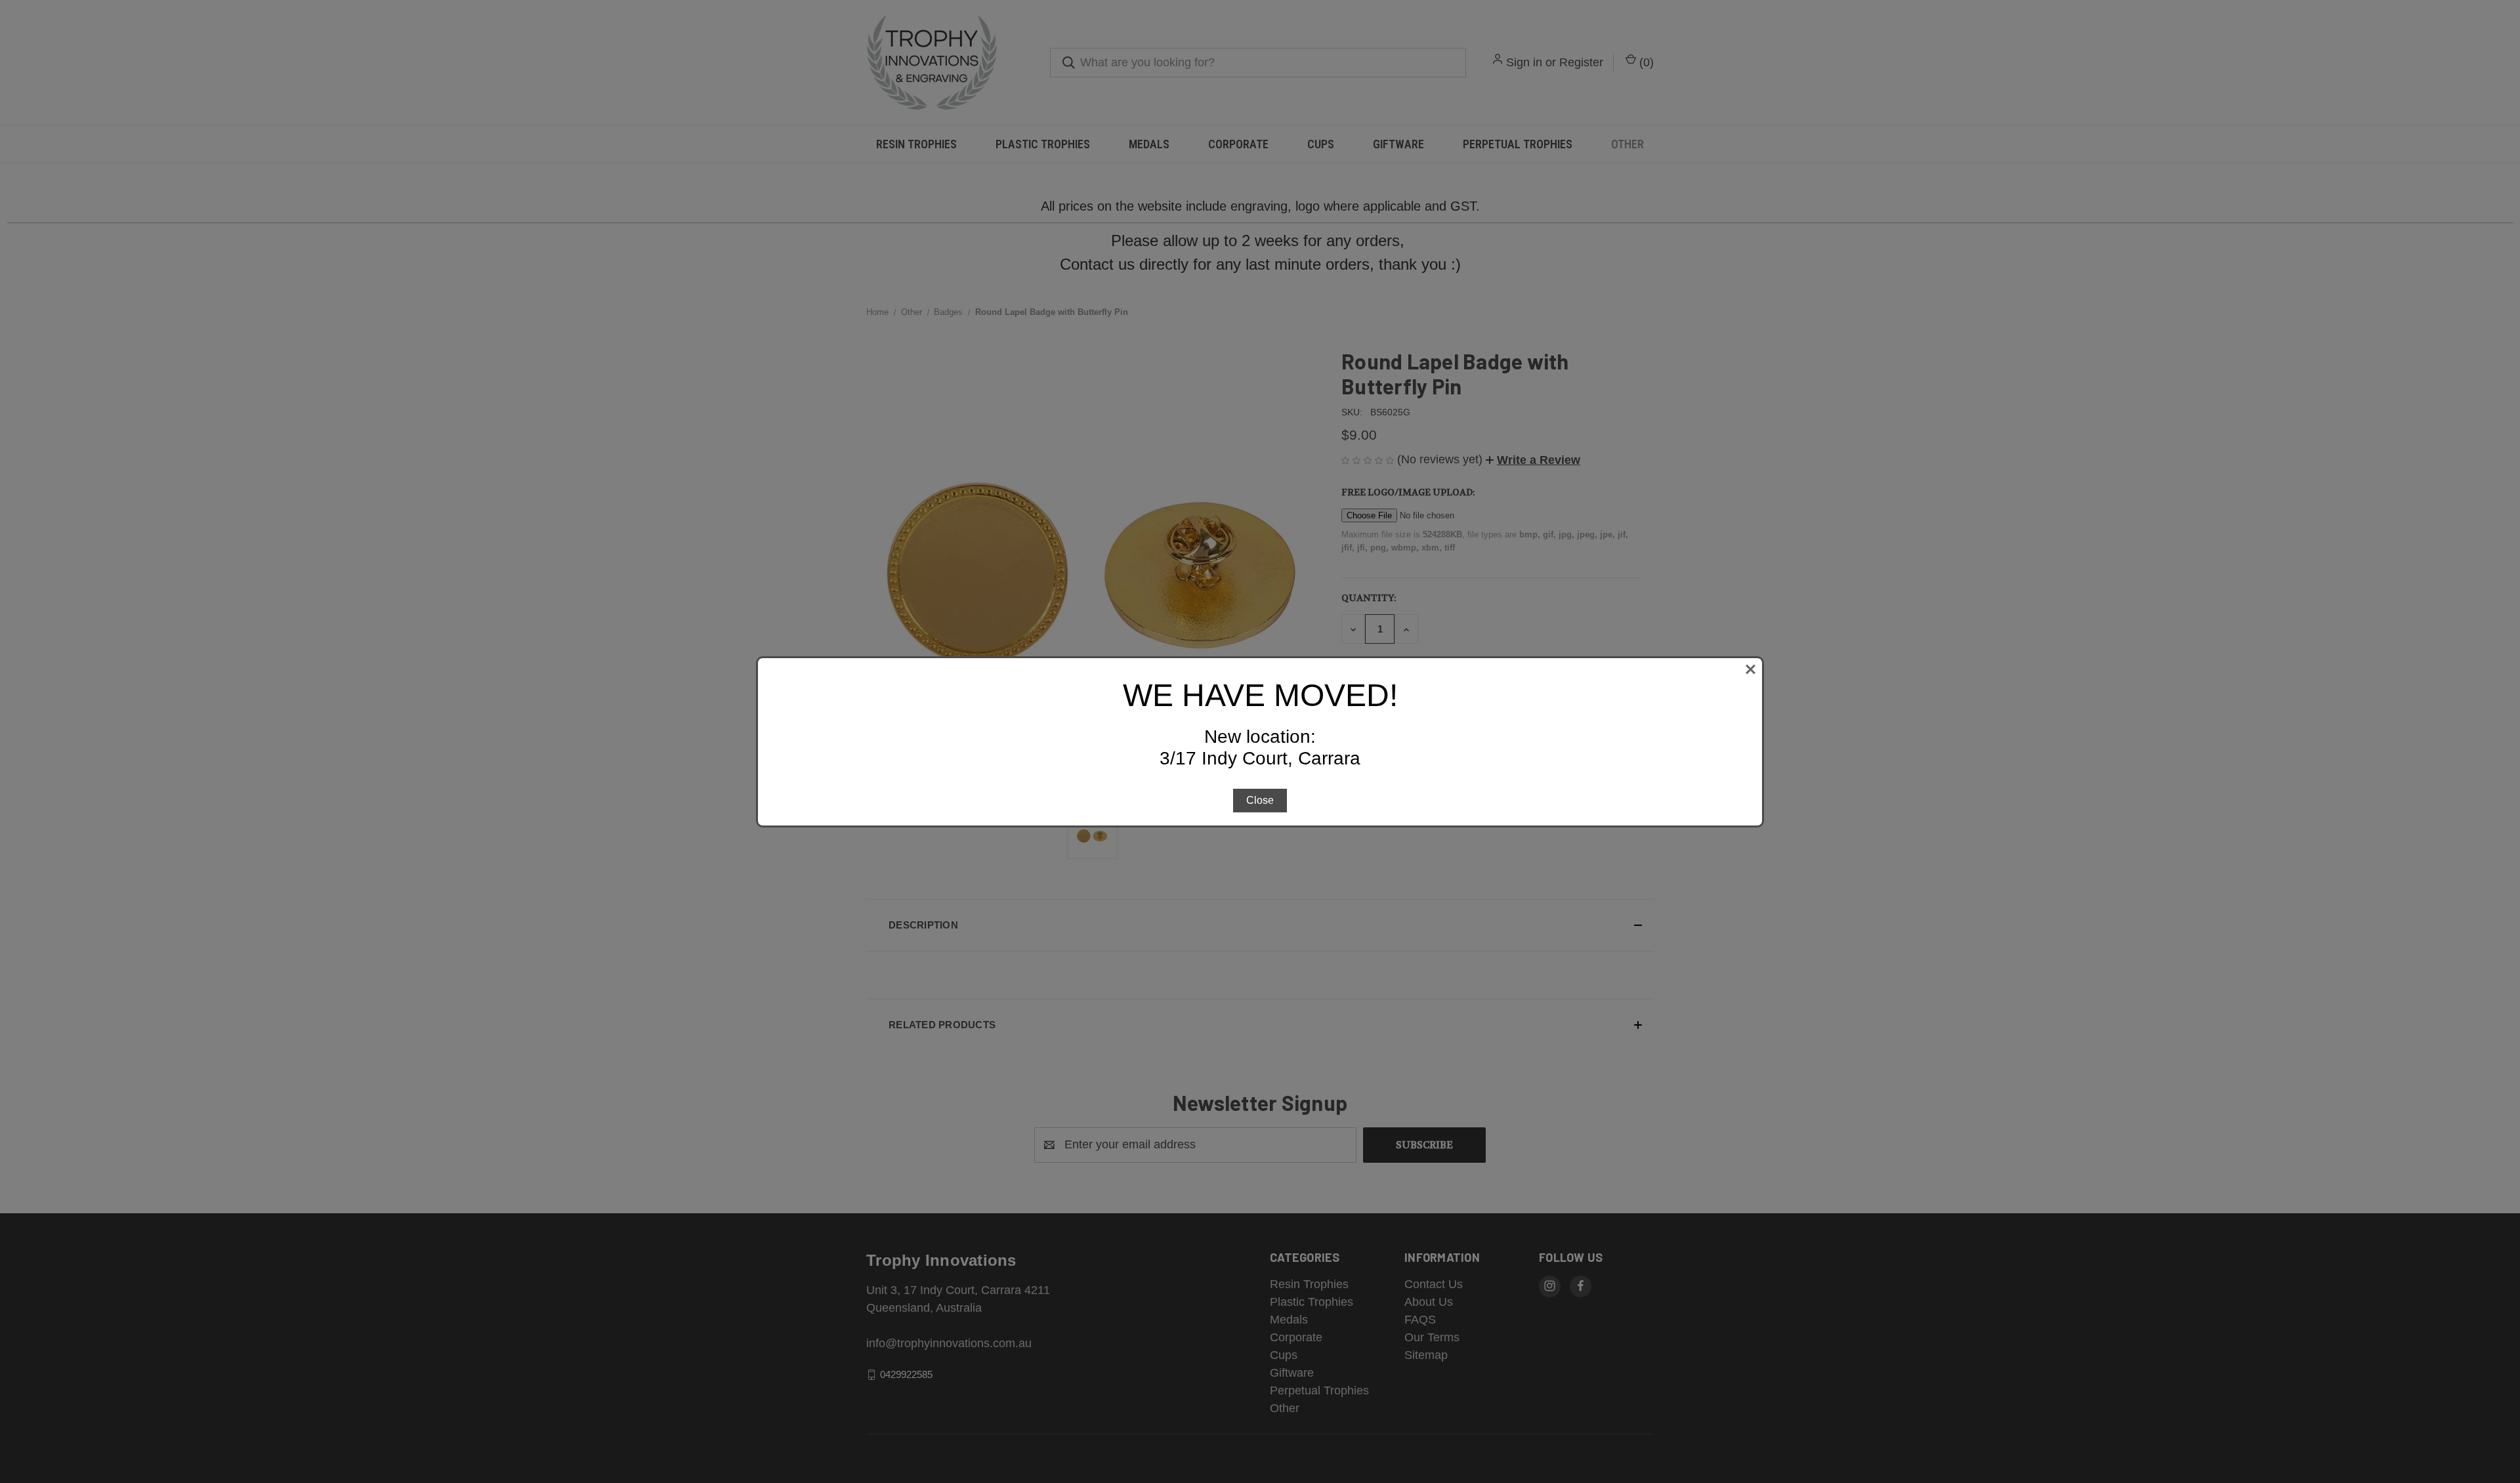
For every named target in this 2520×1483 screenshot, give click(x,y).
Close (1260, 800)
